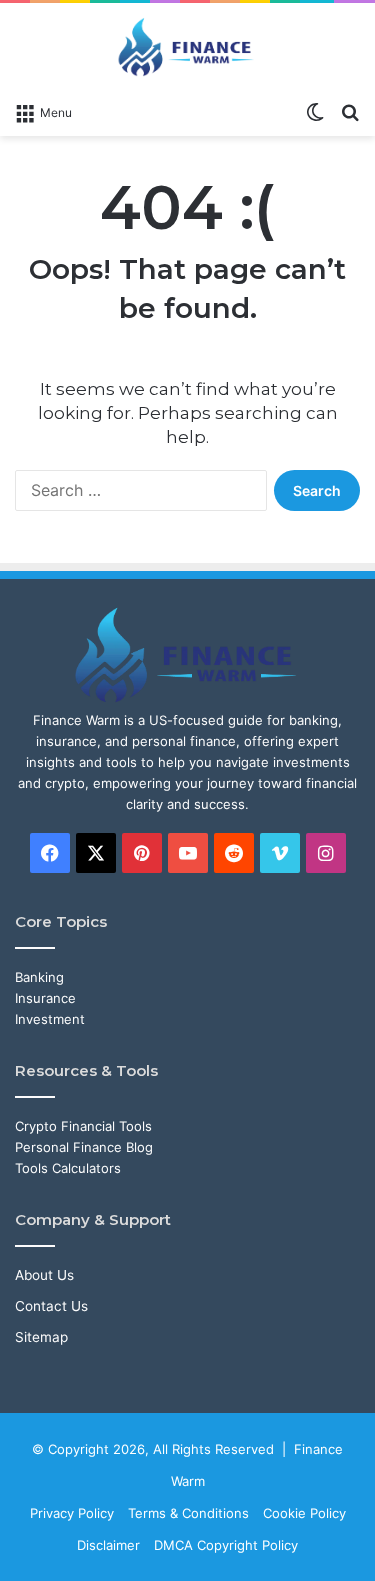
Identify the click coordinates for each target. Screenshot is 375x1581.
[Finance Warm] (188, 47)
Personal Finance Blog (84, 1147)
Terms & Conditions (188, 1513)
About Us (44, 1275)
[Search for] (350, 111)
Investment (50, 1019)
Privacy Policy (72, 1513)
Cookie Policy (304, 1513)
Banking (39, 977)
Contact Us (51, 1306)
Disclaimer (108, 1545)
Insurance (45, 998)
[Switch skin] (315, 111)
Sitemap (41, 1337)
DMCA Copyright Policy (226, 1545)
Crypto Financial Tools (83, 1126)
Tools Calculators (68, 1168)
